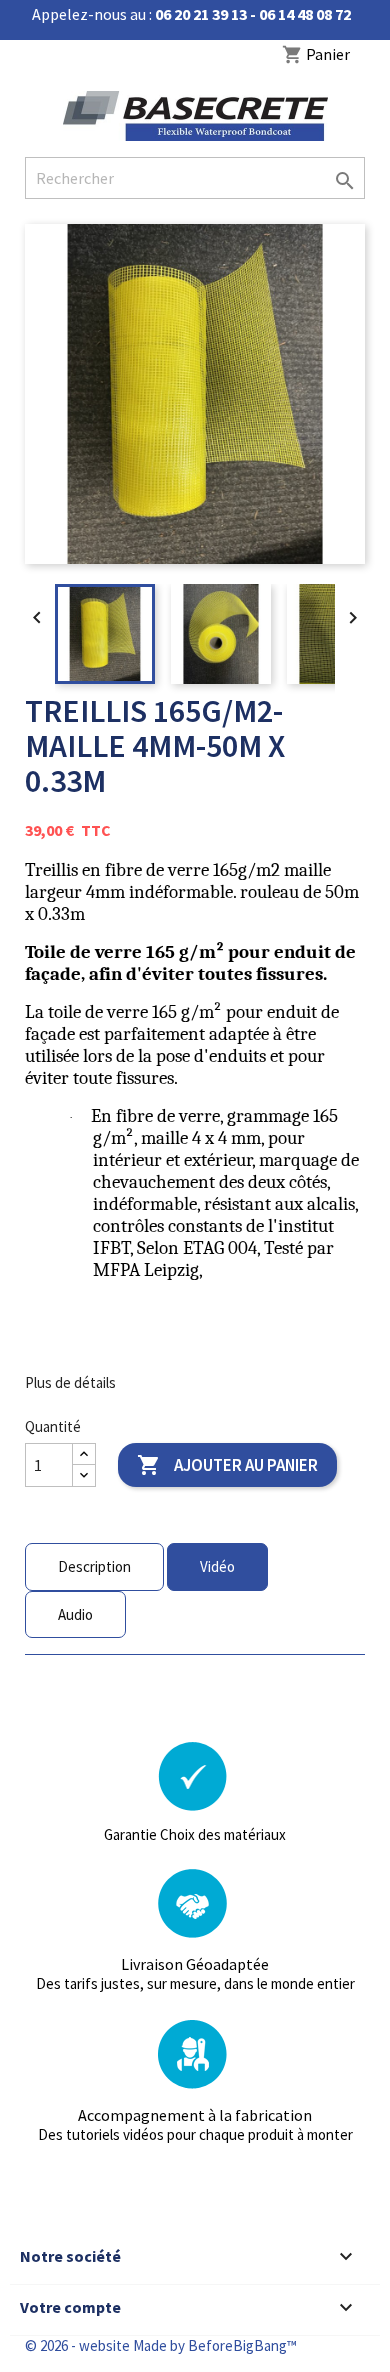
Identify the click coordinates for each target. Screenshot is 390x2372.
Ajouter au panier (227, 1465)
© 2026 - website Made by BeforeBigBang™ (161, 2345)
